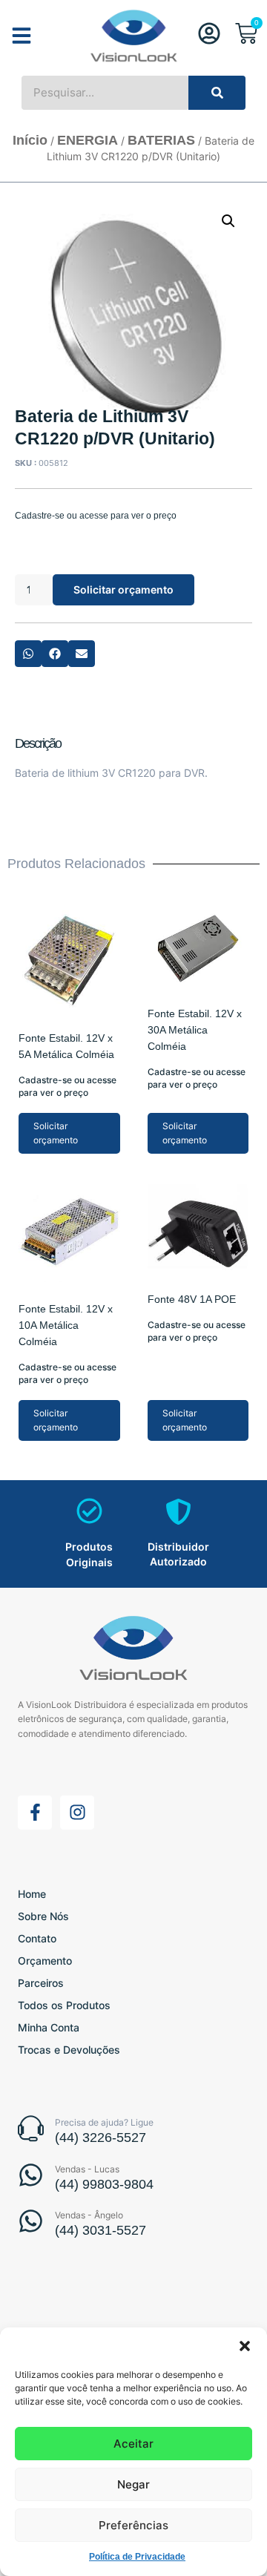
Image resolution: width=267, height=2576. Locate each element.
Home (32, 1894)
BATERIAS (161, 140)
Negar (133, 2484)
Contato (37, 1938)
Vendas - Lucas (87, 2169)
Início (30, 140)
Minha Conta (49, 2027)
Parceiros (41, 1983)
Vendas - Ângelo (89, 2215)
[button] (245, 2346)
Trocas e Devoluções (69, 2050)
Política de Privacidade (137, 2557)
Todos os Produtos (64, 2005)
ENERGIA (88, 140)
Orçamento (45, 1961)
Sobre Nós (43, 1916)
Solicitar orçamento (123, 589)
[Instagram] (77, 1813)
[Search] (217, 93)
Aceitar (133, 2444)
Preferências (133, 2525)
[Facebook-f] (35, 1813)
